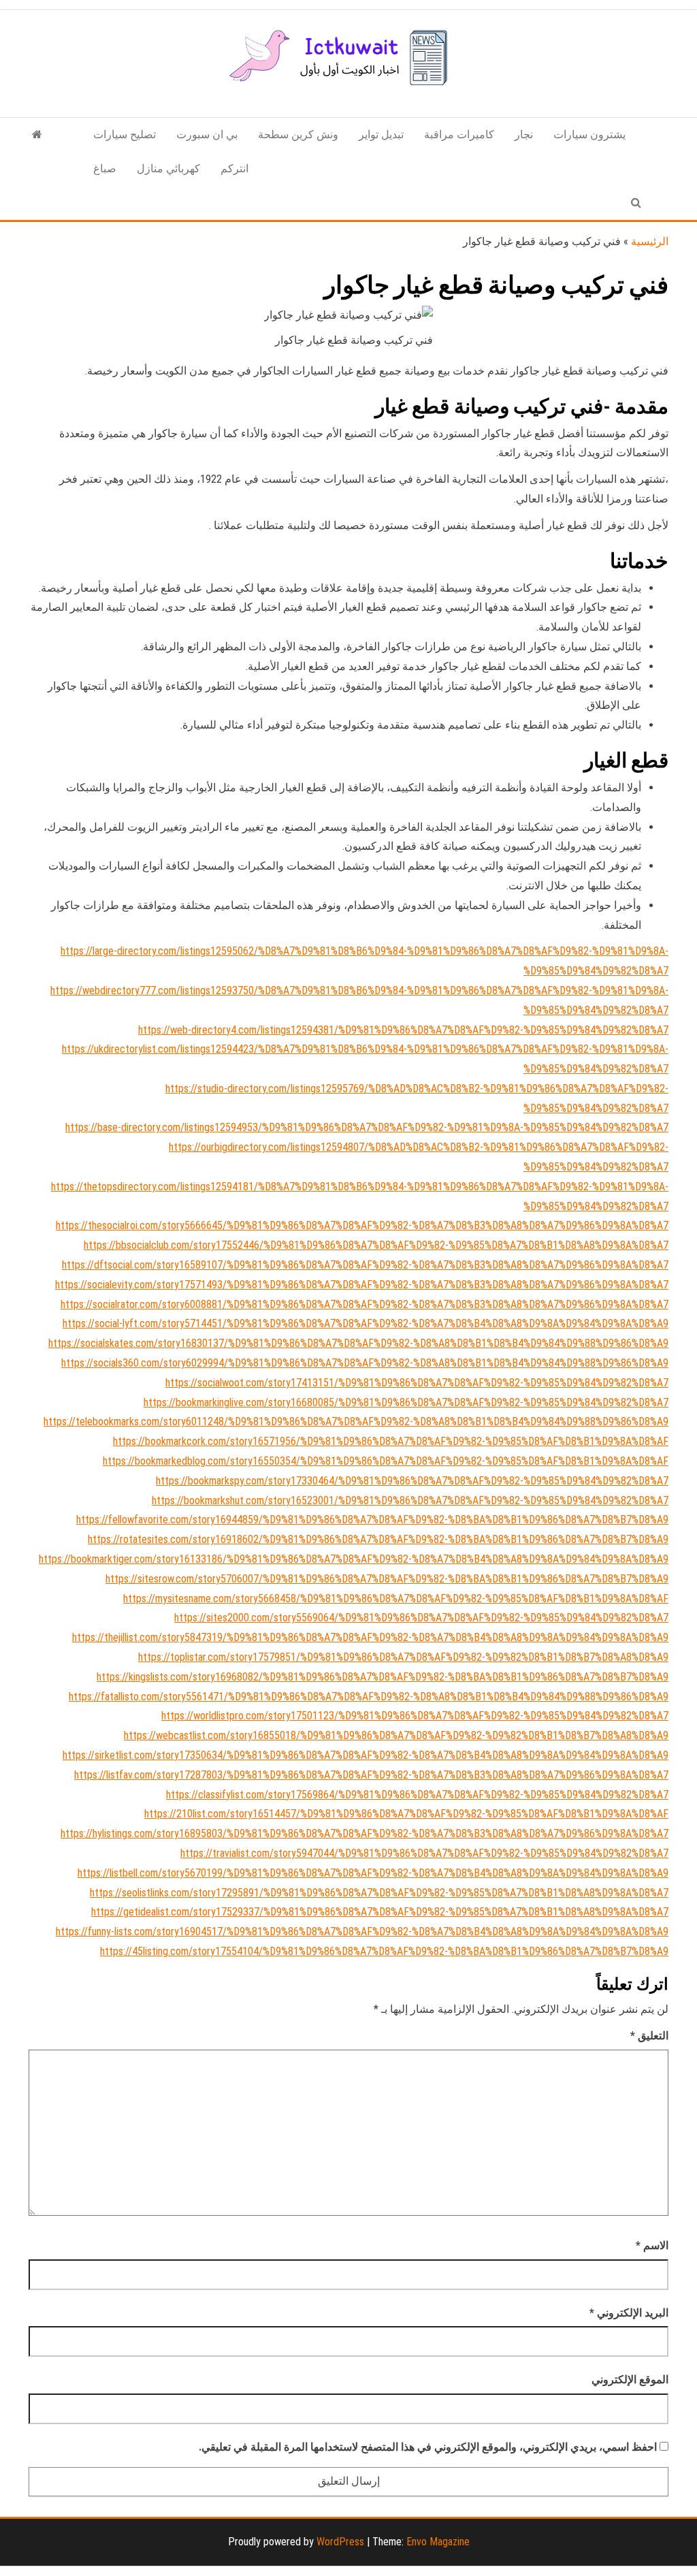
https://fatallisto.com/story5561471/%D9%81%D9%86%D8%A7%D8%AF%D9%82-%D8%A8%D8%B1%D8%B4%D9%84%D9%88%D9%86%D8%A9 (369, 1697)
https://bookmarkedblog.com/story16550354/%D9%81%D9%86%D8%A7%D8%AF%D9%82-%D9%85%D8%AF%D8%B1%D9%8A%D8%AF (386, 1461)
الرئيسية (650, 241)
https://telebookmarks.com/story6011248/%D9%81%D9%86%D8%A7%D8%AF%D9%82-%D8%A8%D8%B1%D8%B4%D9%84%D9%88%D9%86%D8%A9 (356, 1421)
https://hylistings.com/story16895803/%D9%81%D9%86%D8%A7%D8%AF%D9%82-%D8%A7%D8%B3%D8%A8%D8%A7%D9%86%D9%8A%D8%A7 (364, 1833)
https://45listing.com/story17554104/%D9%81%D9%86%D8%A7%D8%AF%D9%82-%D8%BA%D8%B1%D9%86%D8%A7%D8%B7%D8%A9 (384, 1951)
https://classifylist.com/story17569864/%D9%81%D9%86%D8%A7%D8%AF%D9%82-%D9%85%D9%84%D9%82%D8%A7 (417, 1795)
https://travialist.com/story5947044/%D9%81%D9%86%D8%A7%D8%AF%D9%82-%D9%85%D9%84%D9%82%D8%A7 (424, 1853)
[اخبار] (37, 135)
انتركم (234, 169)
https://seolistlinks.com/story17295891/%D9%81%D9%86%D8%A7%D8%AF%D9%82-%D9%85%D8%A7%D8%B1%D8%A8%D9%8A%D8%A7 (379, 1893)
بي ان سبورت (207, 134)
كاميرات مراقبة (459, 134)
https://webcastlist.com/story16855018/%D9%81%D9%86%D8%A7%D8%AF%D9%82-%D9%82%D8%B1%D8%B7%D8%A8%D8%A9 (396, 1735)
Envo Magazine (438, 2542)
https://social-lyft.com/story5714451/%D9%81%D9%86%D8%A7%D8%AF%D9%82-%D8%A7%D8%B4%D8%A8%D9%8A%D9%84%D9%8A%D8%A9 (366, 1323)
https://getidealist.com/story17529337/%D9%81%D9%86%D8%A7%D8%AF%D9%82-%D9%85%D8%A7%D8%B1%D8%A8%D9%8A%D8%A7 (380, 1912)
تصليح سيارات (125, 134)
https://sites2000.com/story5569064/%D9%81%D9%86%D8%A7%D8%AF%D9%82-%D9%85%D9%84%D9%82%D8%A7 (421, 1618)
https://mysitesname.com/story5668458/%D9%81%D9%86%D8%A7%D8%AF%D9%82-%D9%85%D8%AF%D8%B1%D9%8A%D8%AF (396, 1599)
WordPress (340, 2542)
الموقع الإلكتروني (630, 2380)
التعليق (649, 2036)
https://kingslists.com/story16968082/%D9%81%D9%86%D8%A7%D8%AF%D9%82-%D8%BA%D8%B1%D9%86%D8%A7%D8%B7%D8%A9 (383, 1677)
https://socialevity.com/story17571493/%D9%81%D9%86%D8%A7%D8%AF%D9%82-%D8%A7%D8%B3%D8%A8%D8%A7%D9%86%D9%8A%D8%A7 (362, 1285)
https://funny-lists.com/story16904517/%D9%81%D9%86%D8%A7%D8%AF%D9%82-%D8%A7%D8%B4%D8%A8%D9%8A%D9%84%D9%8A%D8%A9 (362, 1931)
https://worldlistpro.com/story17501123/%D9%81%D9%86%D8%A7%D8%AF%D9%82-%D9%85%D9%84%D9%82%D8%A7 (415, 1716)
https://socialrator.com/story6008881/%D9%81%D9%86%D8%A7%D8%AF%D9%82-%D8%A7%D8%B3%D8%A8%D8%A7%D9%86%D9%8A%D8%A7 (364, 1304)
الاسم (652, 2245)
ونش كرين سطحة (298, 134)
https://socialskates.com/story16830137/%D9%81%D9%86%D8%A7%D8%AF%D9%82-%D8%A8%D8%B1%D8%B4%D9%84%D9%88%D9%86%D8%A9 (358, 1343)
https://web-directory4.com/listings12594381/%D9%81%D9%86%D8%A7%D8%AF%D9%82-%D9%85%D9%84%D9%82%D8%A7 (403, 1030)
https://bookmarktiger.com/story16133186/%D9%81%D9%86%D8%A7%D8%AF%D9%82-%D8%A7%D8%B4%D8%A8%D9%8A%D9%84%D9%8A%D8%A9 (354, 1559)
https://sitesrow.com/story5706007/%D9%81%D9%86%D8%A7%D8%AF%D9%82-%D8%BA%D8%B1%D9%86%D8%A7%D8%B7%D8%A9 (387, 1579)
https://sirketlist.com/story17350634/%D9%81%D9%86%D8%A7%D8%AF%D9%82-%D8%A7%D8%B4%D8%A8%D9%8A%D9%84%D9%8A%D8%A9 (366, 1755)
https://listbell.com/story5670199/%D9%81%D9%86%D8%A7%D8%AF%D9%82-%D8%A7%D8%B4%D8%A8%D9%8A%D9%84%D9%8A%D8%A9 (373, 1873)
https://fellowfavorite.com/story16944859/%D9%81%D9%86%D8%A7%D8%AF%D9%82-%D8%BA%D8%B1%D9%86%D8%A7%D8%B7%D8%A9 (372, 1520)
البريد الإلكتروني (629, 2313)
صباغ (105, 169)
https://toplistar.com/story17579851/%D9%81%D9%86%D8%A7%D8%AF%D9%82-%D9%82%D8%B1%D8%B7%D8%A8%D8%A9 (403, 1657)
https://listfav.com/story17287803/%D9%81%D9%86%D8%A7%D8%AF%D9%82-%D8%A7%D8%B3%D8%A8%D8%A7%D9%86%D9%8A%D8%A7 (371, 1775)
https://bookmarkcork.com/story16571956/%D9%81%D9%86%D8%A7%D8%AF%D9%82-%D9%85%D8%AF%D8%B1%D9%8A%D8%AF (391, 1441)
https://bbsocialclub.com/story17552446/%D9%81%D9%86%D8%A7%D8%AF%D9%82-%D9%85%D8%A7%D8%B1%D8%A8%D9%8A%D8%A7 (376, 1245)
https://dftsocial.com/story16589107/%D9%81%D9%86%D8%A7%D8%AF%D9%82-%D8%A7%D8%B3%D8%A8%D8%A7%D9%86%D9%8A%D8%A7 (365, 1265)
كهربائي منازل (168, 169)
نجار (524, 134)
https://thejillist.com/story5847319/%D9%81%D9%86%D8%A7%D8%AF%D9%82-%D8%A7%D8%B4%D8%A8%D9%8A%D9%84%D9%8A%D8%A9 (370, 1637)
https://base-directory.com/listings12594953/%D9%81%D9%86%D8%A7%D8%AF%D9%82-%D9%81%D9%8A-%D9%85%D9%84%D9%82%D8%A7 (367, 1127)
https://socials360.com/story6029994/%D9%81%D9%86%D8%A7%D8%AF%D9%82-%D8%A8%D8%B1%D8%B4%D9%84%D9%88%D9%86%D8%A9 (365, 1363)
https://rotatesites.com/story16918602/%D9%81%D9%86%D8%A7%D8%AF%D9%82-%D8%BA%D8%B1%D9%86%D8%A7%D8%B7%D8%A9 (378, 1539)
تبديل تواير (381, 134)
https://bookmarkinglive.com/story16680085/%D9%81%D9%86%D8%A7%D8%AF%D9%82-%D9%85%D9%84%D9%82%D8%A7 (406, 1402)
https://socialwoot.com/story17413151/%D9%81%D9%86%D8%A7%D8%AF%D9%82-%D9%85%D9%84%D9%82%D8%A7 (417, 1383)
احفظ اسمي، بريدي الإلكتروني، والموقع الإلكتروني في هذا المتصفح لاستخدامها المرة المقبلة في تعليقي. (428, 2447)
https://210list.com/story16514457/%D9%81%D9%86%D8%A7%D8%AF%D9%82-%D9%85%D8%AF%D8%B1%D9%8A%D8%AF (406, 1814)
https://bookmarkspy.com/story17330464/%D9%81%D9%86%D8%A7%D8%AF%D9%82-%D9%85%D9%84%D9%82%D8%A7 (412, 1481)
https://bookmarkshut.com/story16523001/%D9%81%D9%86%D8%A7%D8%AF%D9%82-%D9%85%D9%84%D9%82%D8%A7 (410, 1500)
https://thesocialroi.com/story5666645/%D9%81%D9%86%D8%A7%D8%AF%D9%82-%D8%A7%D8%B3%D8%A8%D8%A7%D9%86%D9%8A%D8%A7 (362, 1225)
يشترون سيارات (589, 134)
